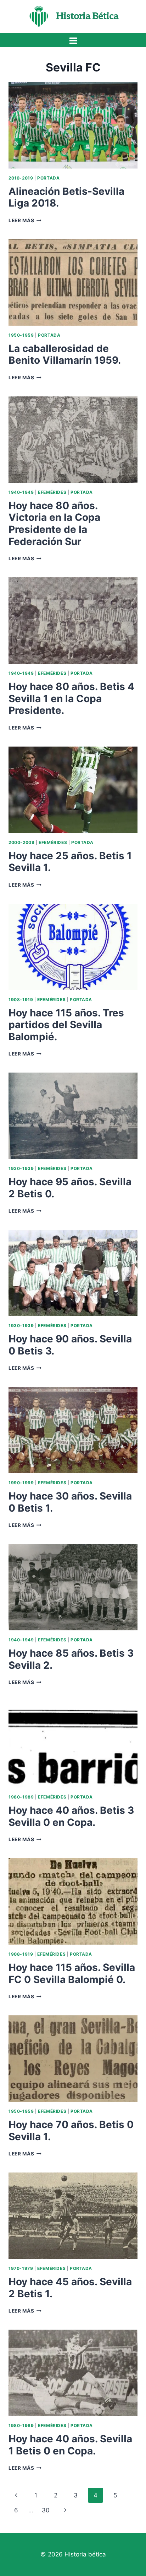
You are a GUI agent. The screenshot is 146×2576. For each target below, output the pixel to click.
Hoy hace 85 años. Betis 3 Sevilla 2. (71, 1659)
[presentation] (73, 125)
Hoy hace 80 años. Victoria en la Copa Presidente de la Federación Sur (54, 523)
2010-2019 (21, 178)
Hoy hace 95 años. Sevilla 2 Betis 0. (70, 1188)
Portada (48, 178)
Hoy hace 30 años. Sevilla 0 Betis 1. (70, 1502)
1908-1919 (21, 1000)
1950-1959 (21, 335)
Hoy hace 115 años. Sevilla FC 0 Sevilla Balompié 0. (72, 1973)
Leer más (25, 220)
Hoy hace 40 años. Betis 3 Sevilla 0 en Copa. (71, 1816)
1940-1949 (21, 492)
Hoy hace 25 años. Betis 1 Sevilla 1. (70, 862)
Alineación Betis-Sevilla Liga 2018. (66, 197)
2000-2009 (21, 842)
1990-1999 (21, 1483)
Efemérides (52, 492)
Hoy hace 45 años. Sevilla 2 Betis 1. (70, 2288)
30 (46, 2510)
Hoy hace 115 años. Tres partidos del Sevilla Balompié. (66, 1025)
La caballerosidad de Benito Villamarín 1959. (65, 354)
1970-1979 (21, 2268)
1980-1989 (21, 1797)
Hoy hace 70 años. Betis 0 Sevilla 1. (71, 2131)
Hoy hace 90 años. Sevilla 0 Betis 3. (70, 1345)
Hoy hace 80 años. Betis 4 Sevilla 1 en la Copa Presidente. (71, 698)
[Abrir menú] (73, 41)
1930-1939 (21, 1168)
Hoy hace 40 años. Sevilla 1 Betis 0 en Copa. (70, 2445)
